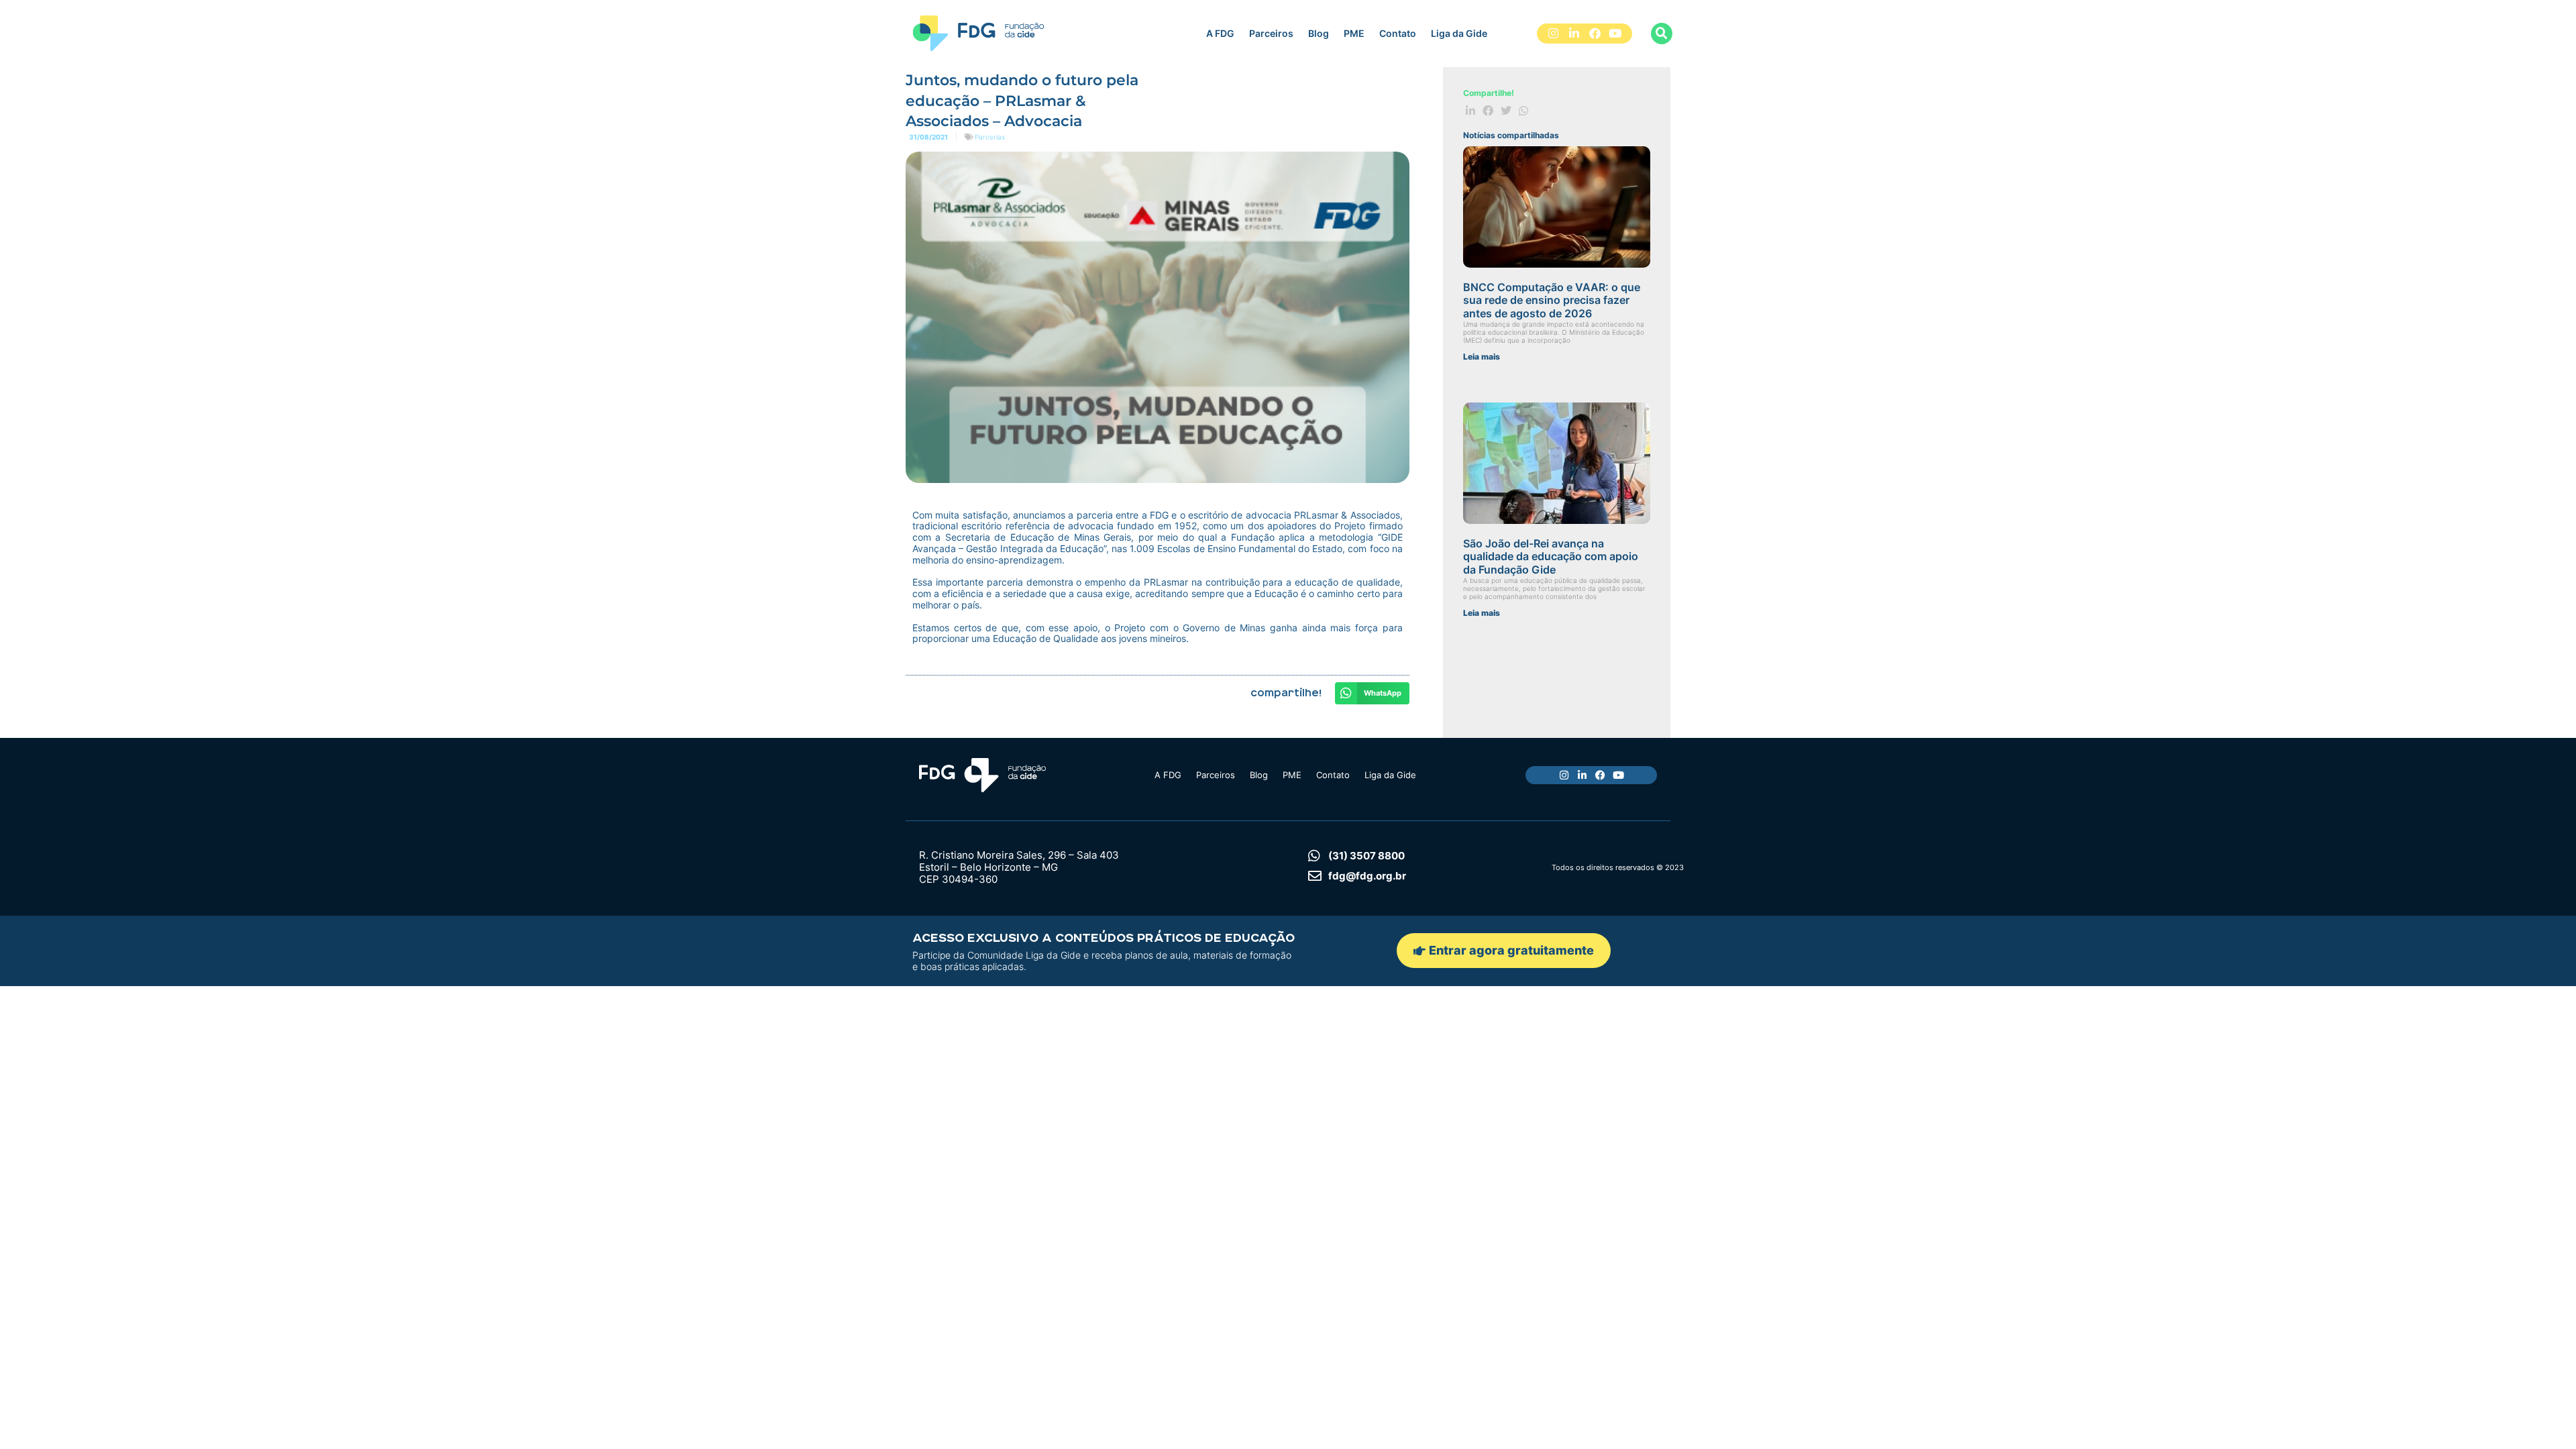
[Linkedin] (1574, 34)
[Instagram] (1554, 34)
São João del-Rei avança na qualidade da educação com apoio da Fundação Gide (1551, 556)
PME (1354, 33)
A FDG (1220, 33)
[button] (1662, 34)
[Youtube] (1615, 34)
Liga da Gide (1459, 33)
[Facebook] (1595, 34)
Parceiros (1271, 33)
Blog (1319, 33)
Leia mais (1482, 357)
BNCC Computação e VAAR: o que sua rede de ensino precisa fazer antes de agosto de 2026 (1552, 300)
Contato (1398, 33)
